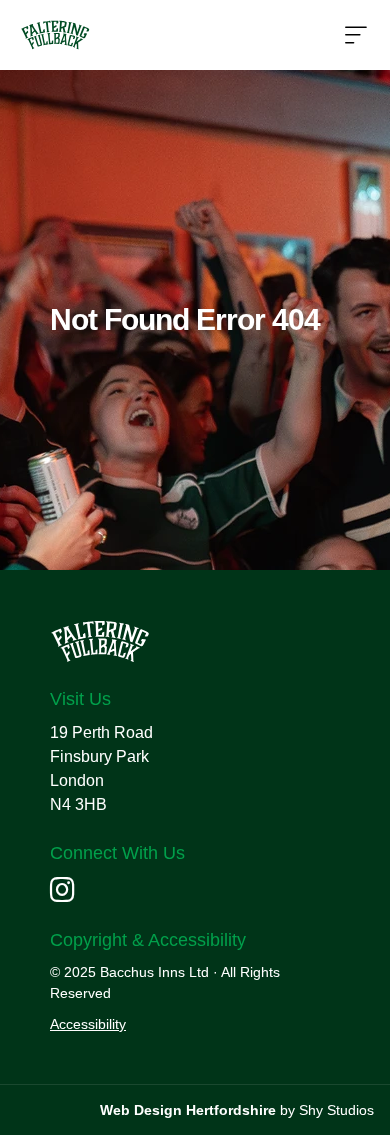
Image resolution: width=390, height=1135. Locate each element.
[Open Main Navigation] (356, 36)
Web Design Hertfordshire (188, 1110)
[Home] (55, 35)
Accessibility (88, 1024)
